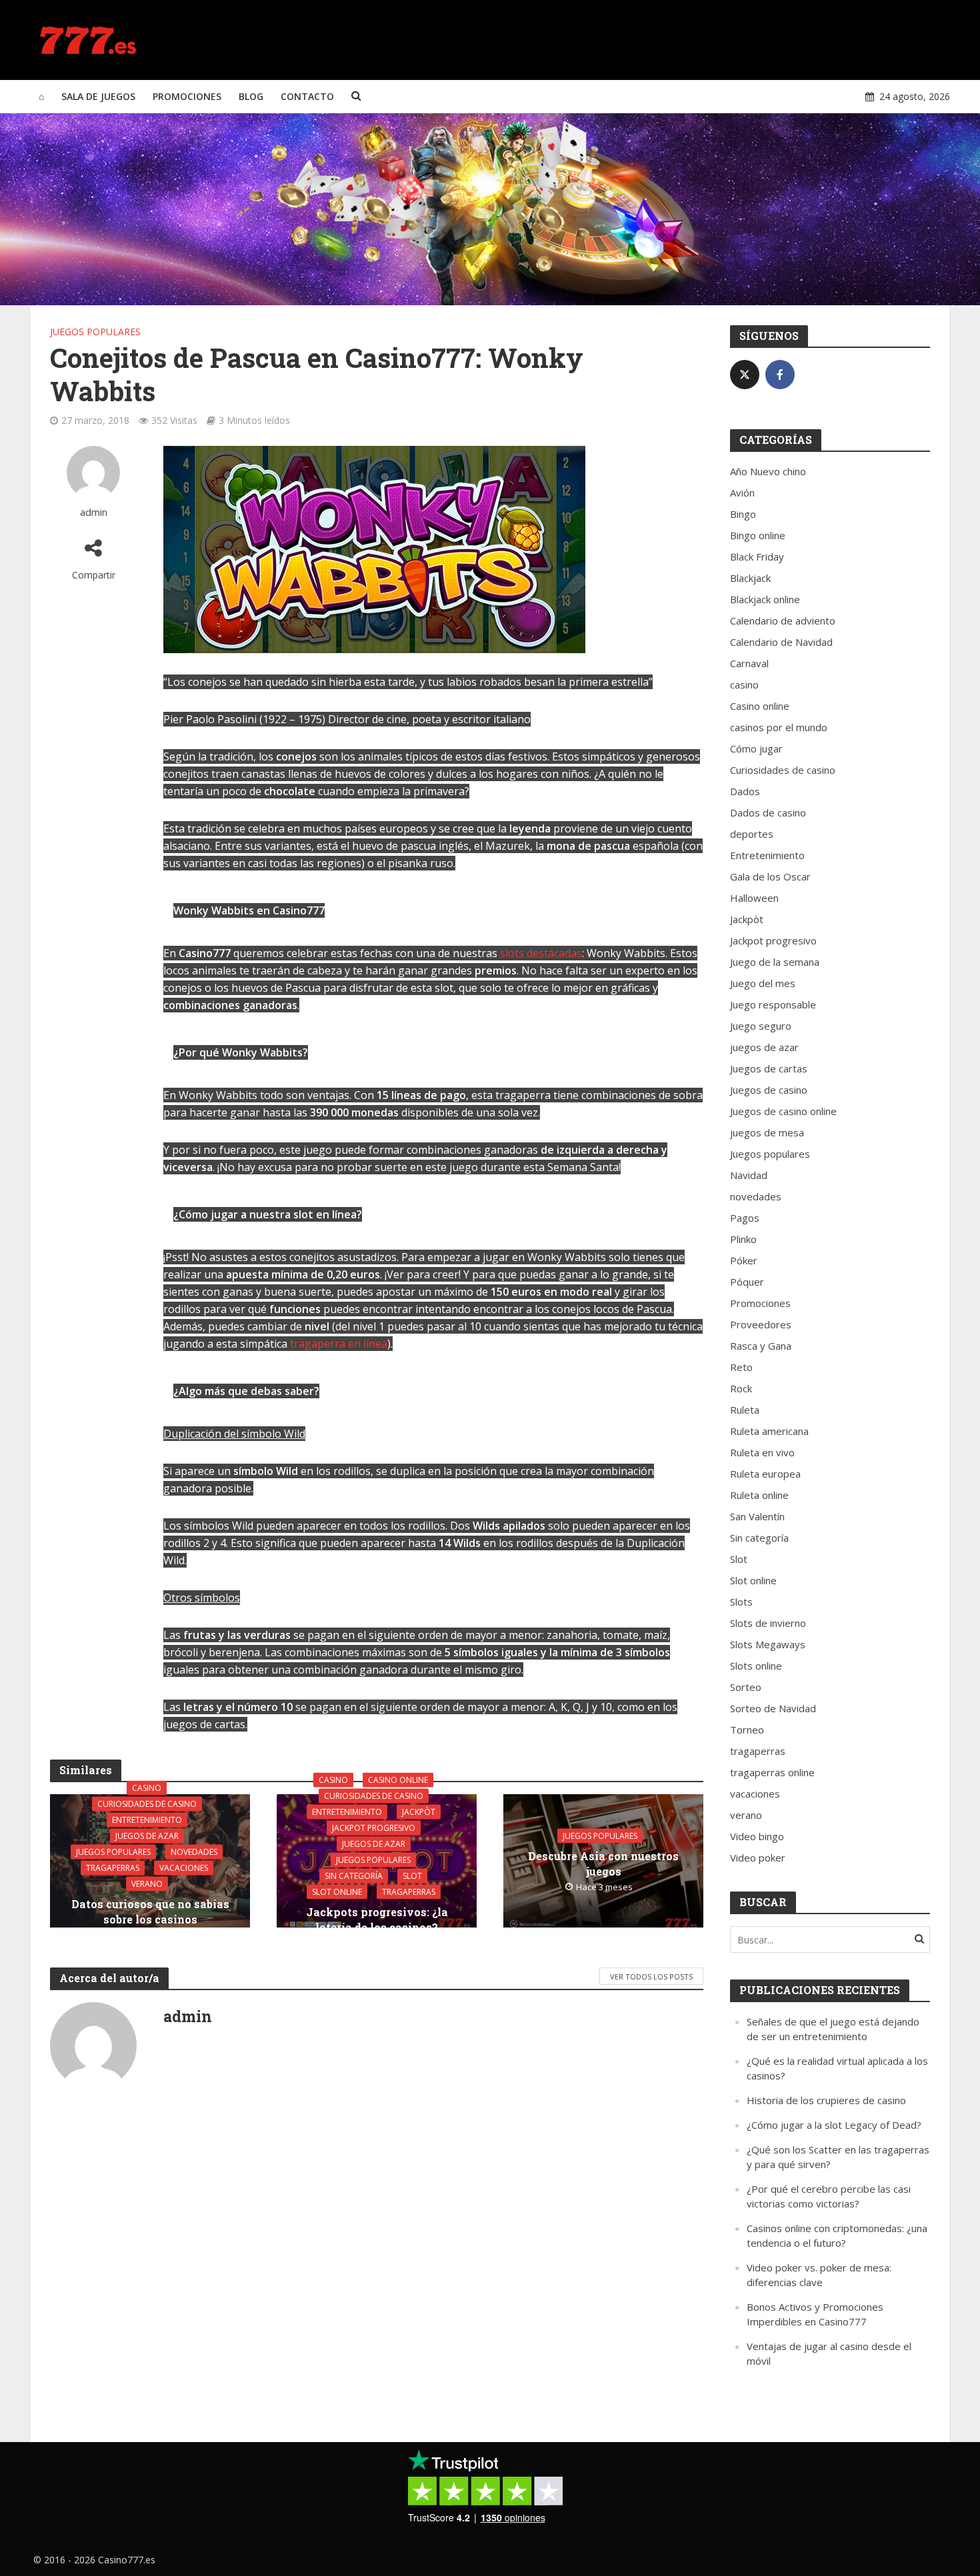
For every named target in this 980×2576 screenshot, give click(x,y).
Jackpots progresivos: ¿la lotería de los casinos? (377, 1920)
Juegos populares (95, 332)
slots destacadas (541, 953)
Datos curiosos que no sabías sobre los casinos (150, 1911)
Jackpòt (419, 1812)
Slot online (337, 1892)
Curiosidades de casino (147, 1803)
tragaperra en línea (339, 1344)
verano (147, 1883)
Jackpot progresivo (374, 1828)
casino (147, 1787)
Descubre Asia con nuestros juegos (603, 1864)
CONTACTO (307, 96)
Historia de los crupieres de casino (826, 2100)
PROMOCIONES (187, 96)
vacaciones (184, 1867)
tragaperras (113, 1867)
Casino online (398, 1780)
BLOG (251, 96)
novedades (194, 1851)
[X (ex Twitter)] (745, 375)
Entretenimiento (147, 1819)
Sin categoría (354, 1876)
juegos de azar (147, 1835)
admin (94, 512)
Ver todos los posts (651, 1976)
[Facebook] (780, 375)
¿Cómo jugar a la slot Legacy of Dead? (834, 2125)
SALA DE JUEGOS (98, 96)
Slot (412, 1876)
